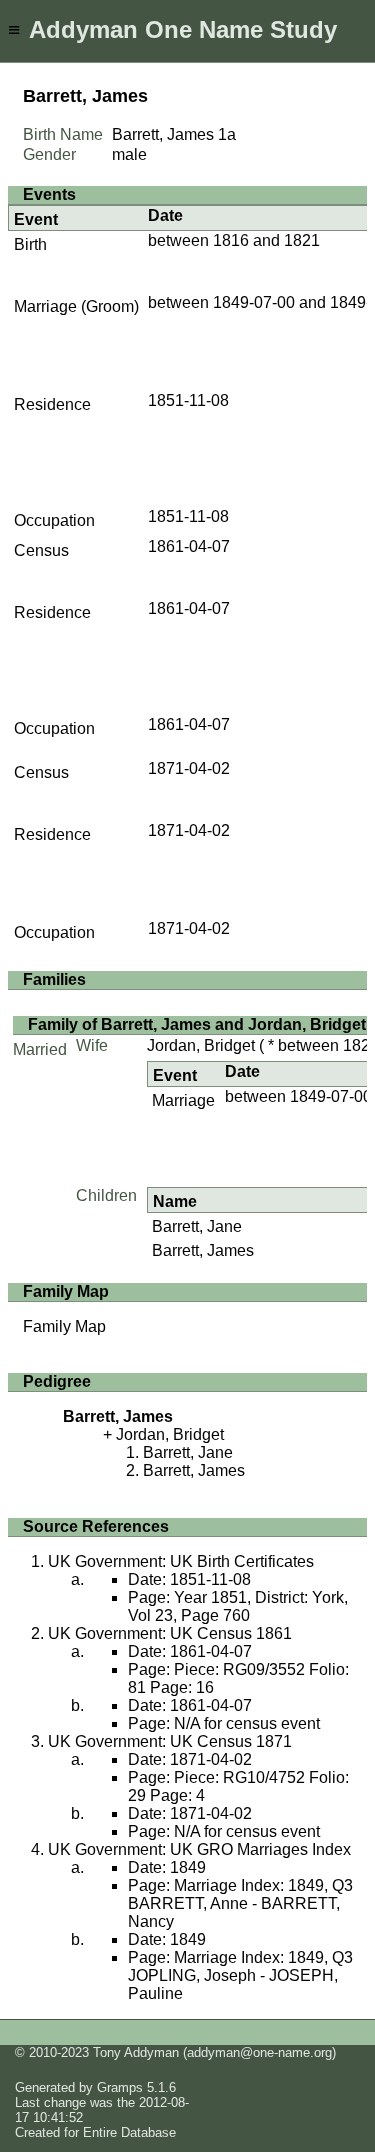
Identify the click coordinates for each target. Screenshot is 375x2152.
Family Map (64, 1326)
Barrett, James (203, 1250)
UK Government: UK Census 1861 (170, 1633)
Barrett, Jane (197, 1226)
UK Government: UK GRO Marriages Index (199, 1849)
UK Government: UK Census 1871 (170, 1741)
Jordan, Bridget (201, 1045)
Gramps (120, 2087)
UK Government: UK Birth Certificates (181, 1561)
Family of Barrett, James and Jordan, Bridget (197, 1024)
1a (227, 134)
